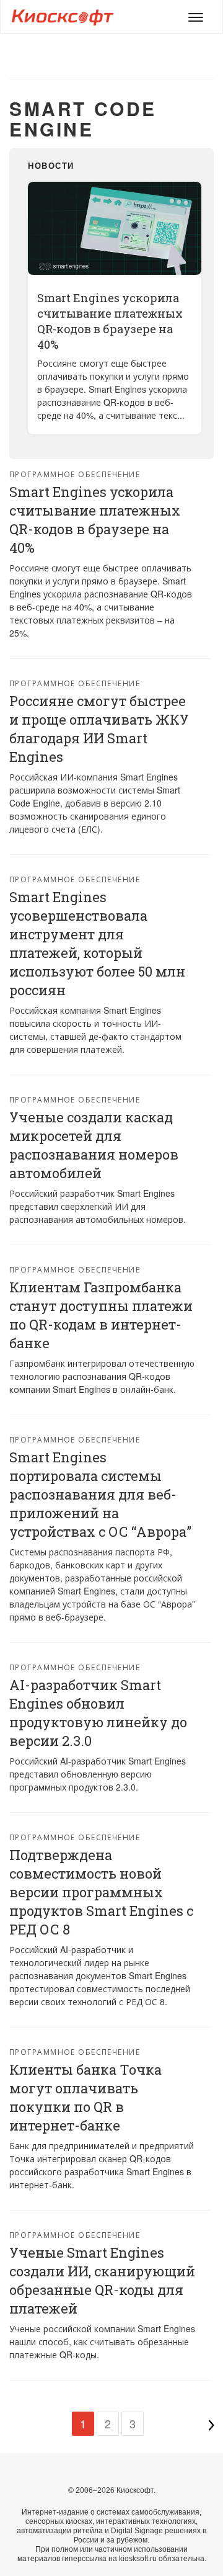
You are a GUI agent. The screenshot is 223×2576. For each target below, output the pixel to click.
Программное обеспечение (75, 474)
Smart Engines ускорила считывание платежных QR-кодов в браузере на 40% (110, 321)
